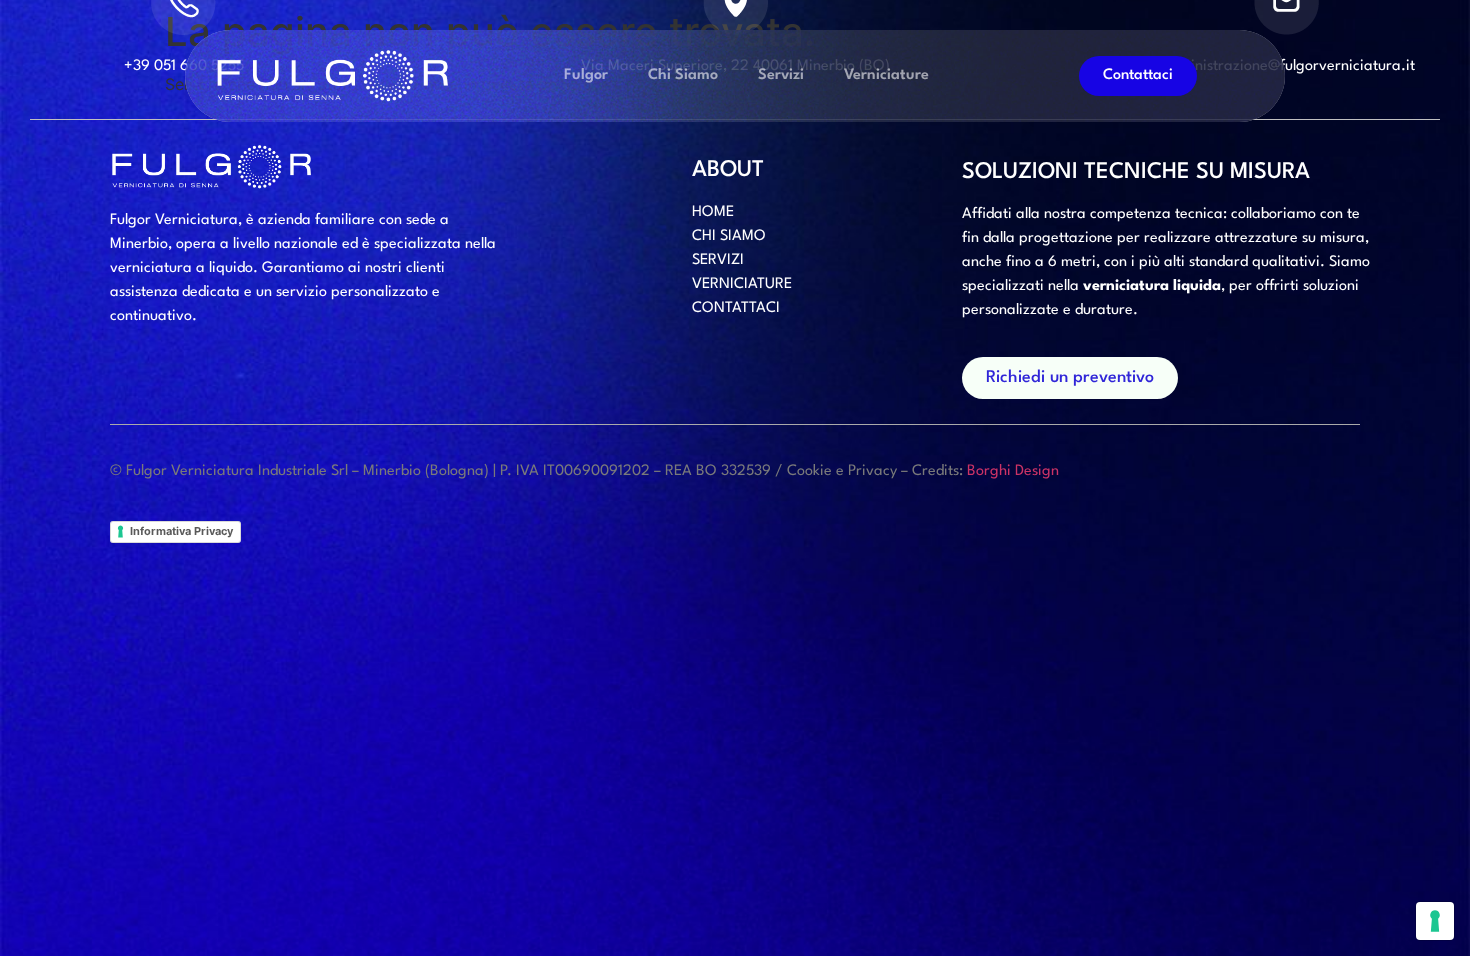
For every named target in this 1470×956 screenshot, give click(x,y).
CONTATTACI (736, 308)
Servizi (781, 75)
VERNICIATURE (742, 284)
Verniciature (886, 75)
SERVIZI (718, 260)
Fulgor (586, 75)
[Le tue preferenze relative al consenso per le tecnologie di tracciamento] (1435, 921)
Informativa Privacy (181, 531)
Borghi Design (1013, 471)
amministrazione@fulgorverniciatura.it (1286, 66)
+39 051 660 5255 (184, 66)
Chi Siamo (683, 75)
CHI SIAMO (729, 236)
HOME (713, 212)
